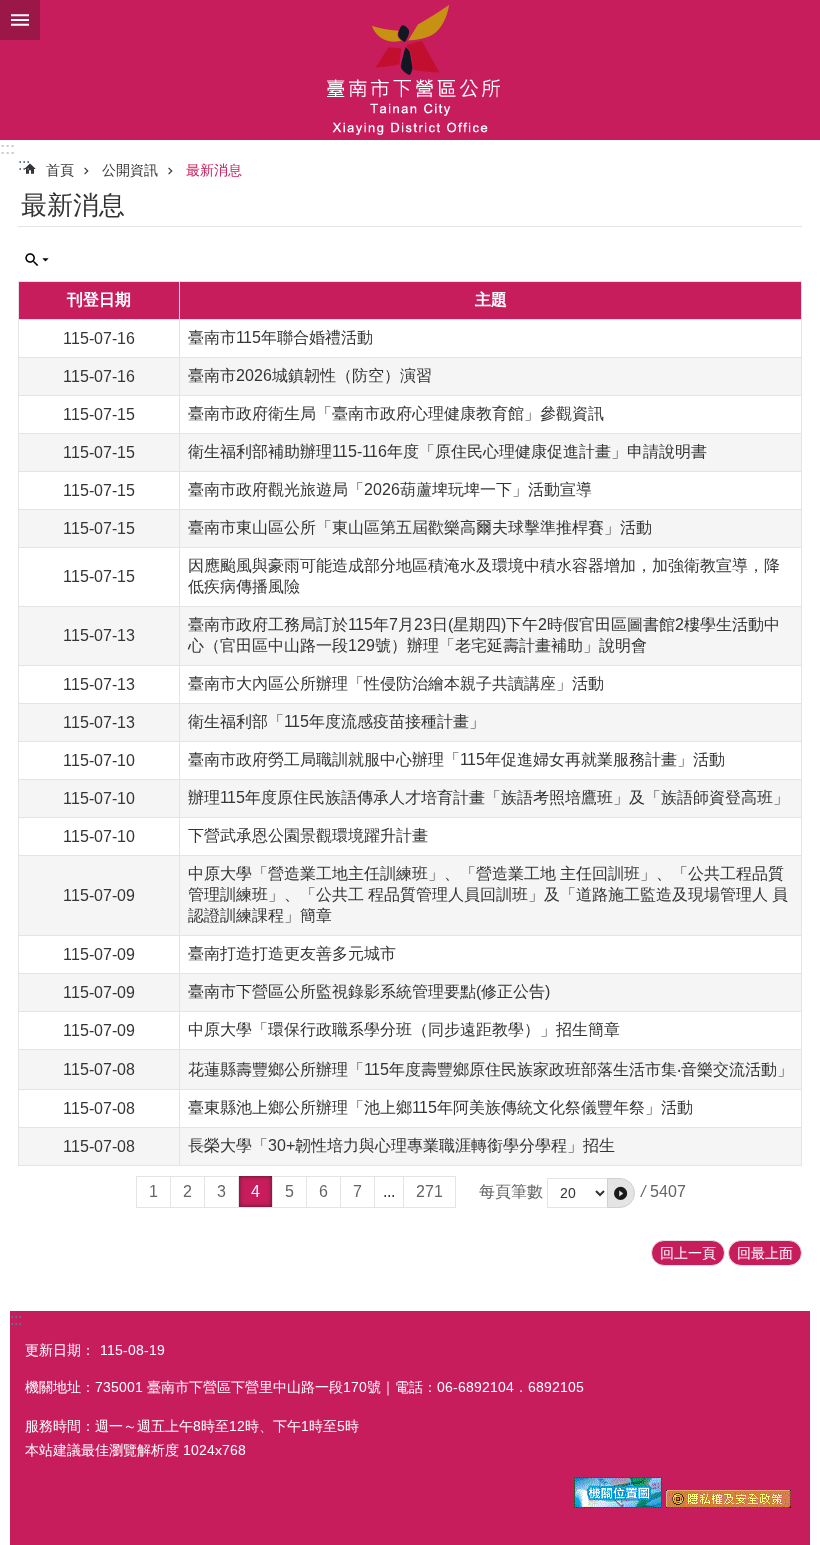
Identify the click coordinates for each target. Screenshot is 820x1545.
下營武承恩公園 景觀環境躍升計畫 (308, 835)
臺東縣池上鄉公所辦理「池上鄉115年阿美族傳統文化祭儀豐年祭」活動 (440, 1107)
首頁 (60, 170)
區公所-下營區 (410, 70)
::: (7, 148)
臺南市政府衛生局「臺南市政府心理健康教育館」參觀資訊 (396, 413)
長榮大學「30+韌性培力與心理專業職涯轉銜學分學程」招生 (401, 1145)
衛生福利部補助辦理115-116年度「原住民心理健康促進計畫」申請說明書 (447, 451)
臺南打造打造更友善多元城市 (292, 953)
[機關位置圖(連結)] (618, 1503)
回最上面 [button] (765, 1253)
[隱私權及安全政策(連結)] (728, 1503)
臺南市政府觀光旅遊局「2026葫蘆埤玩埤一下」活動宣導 (390, 489)
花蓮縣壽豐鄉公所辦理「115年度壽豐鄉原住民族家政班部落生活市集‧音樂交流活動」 (490, 1069)
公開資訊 (130, 170)
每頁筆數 (511, 1191)
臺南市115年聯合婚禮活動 (280, 337)
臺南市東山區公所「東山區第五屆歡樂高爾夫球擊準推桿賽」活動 (420, 527)
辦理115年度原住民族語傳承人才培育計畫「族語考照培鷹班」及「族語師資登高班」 (488, 797)
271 (429, 1191)
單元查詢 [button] (37, 260)
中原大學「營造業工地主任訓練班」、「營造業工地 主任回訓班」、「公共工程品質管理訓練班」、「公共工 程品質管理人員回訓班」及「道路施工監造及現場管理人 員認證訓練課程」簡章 (488, 894)
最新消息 (214, 170)
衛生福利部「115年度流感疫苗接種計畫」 (336, 721)
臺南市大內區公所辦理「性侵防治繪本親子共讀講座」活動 (396, 683)
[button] (621, 1193)
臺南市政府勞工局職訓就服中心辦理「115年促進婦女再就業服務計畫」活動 (456, 759)
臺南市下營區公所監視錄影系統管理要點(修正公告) (369, 991)
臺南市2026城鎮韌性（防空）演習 (310, 375)
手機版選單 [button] (20, 20)
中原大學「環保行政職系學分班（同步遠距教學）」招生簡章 (404, 1029)
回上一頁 (688, 1253)
